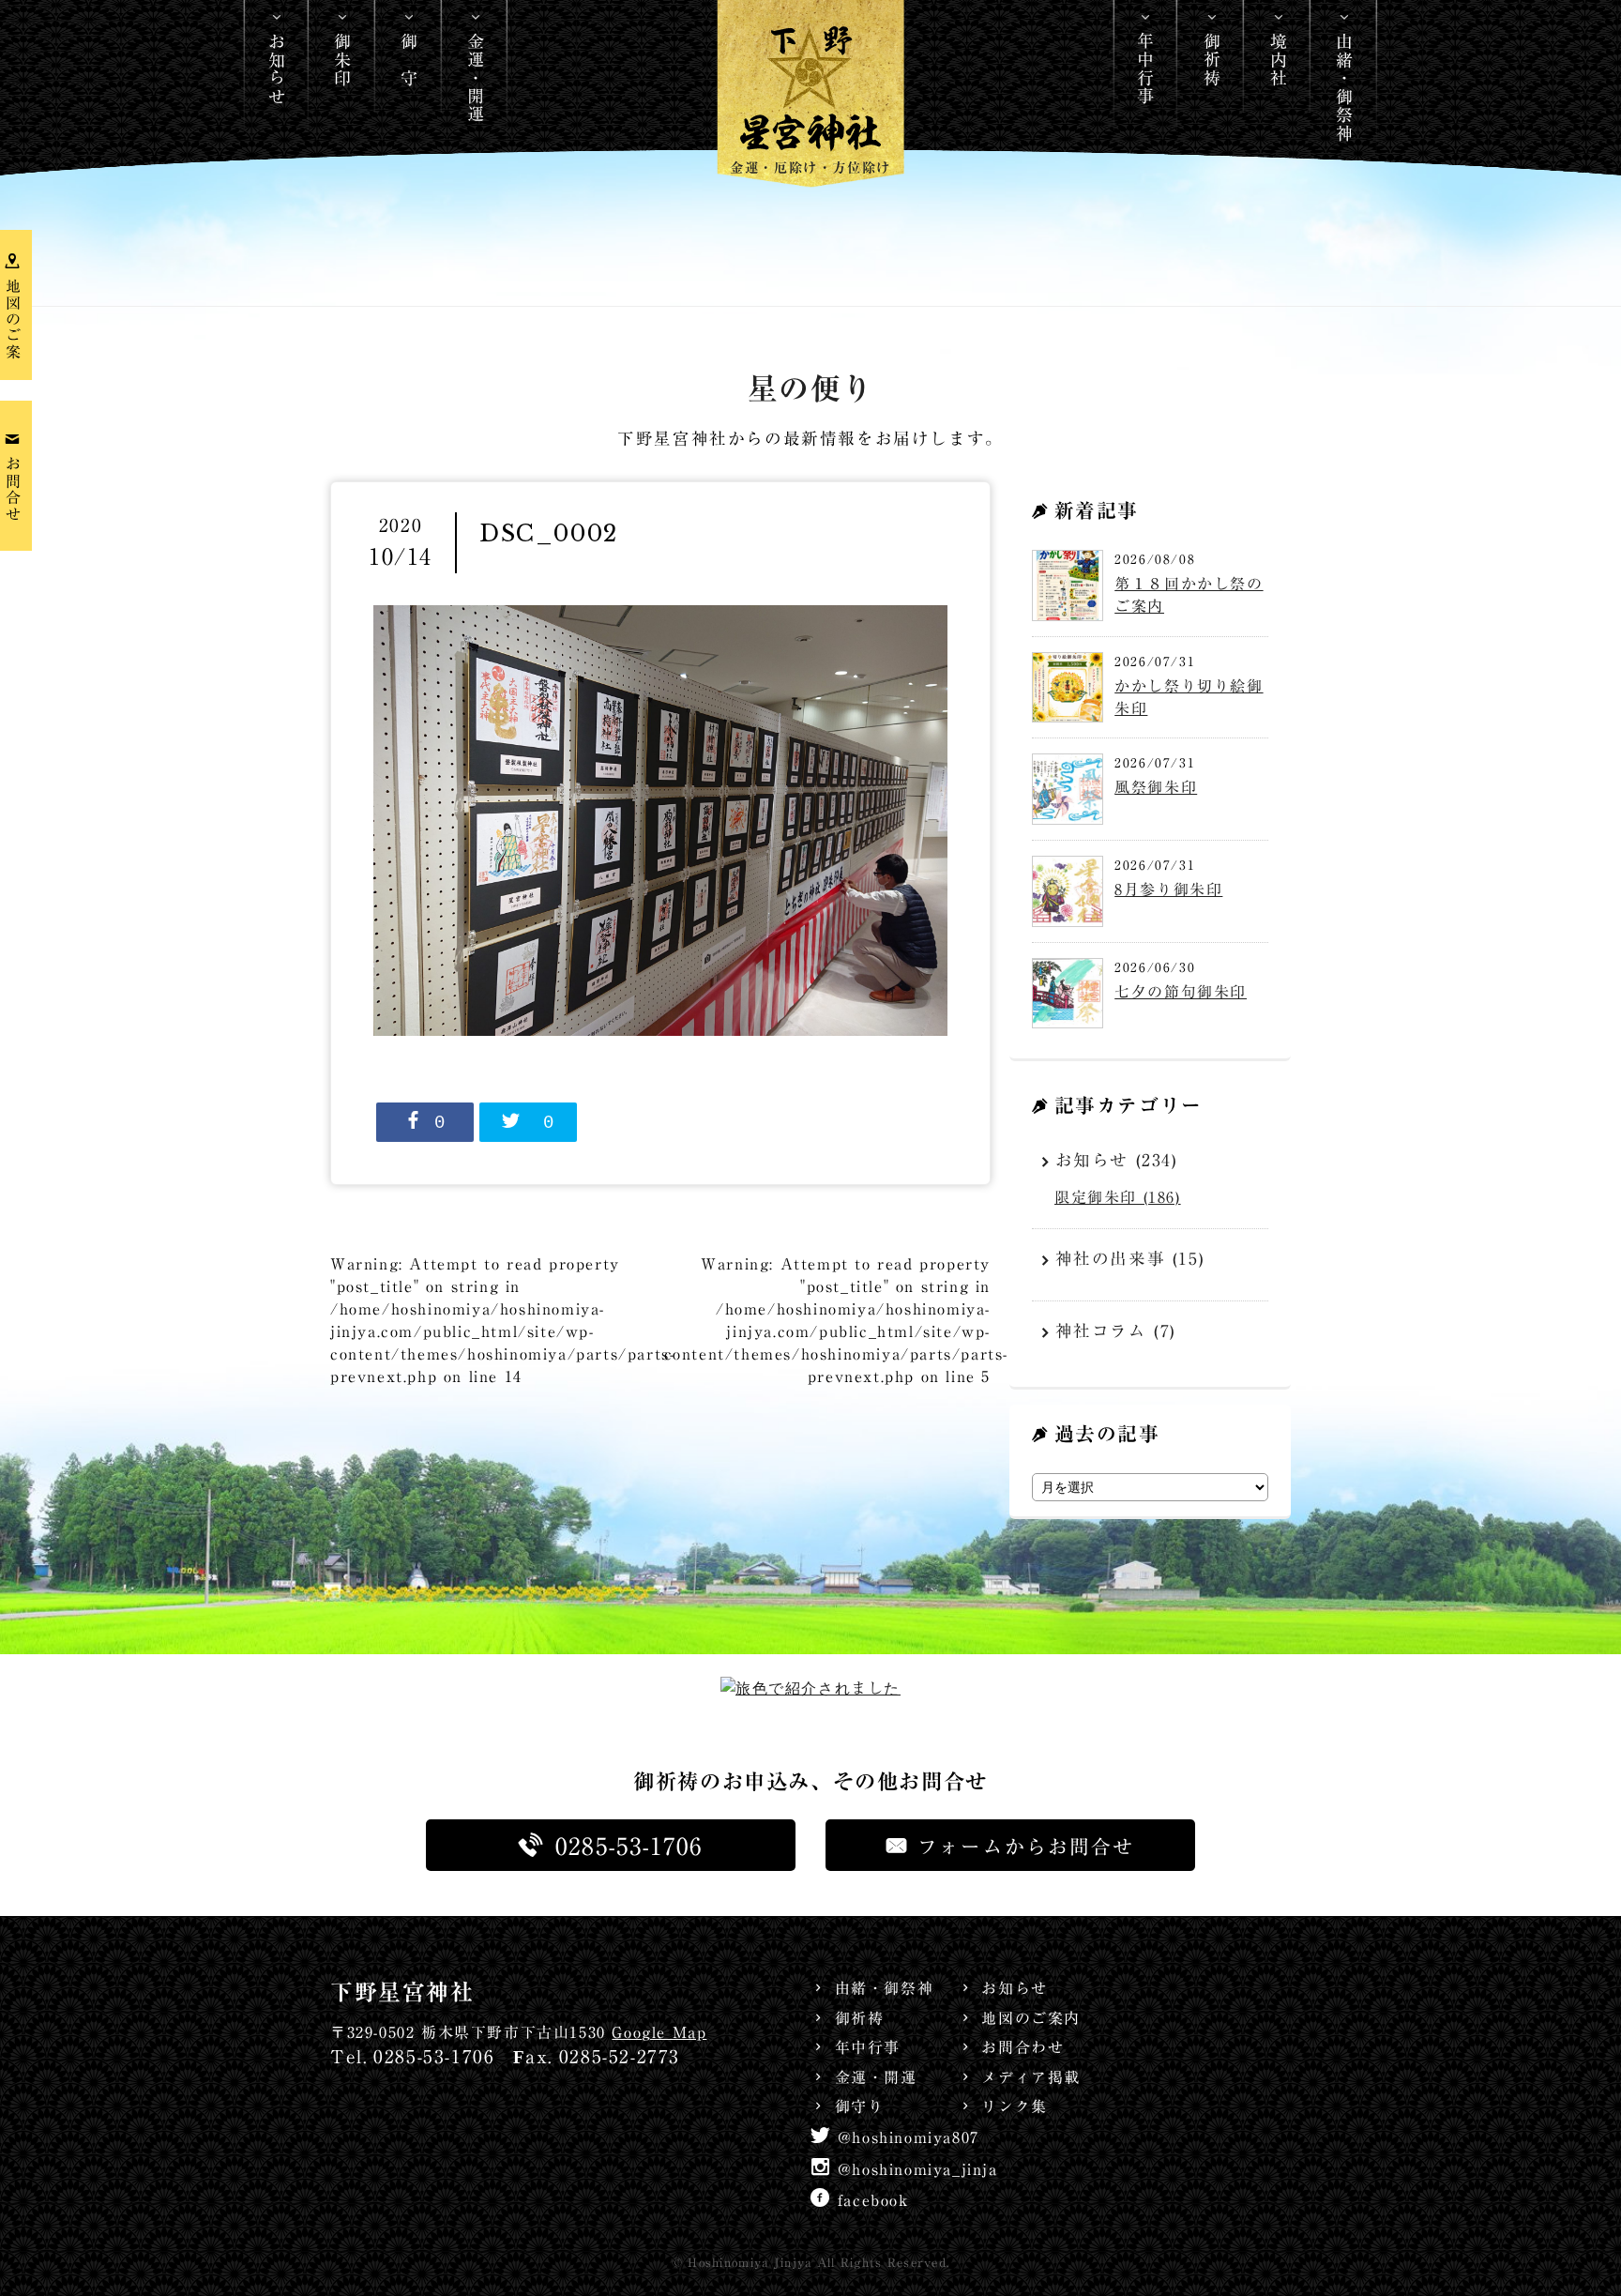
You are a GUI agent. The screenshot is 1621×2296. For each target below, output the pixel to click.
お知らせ (277, 68)
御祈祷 (1212, 60)
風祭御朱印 (1156, 787)
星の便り (810, 389)
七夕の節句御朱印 (1181, 992)
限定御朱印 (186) (1118, 1197)
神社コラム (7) (1116, 1331)
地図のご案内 (1031, 2018)
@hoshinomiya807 (909, 2137)
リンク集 (1014, 2106)
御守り (859, 2106)
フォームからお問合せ (1026, 1847)
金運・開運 (476, 78)
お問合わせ (1023, 2047)
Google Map (659, 2032)
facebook (873, 2200)
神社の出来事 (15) (1130, 1259)
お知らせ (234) (1117, 1160)
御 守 (409, 60)
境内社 (1279, 60)
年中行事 (1145, 68)
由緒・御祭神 (1344, 87)
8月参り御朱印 (1168, 890)
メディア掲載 (1031, 2077)
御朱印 (342, 60)
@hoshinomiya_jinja (918, 2169)
